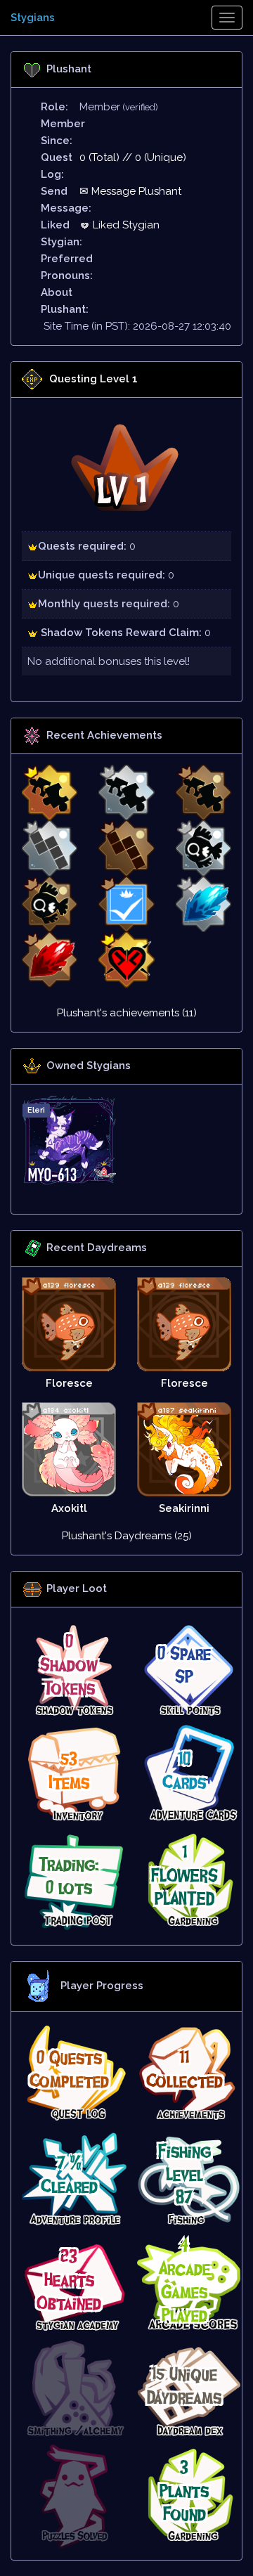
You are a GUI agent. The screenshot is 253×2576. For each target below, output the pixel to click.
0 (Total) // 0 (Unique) (133, 157)
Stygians (33, 18)
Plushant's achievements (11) (127, 1013)
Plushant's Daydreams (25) (127, 1536)
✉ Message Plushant (130, 191)
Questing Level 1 (93, 379)
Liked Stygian (125, 225)
